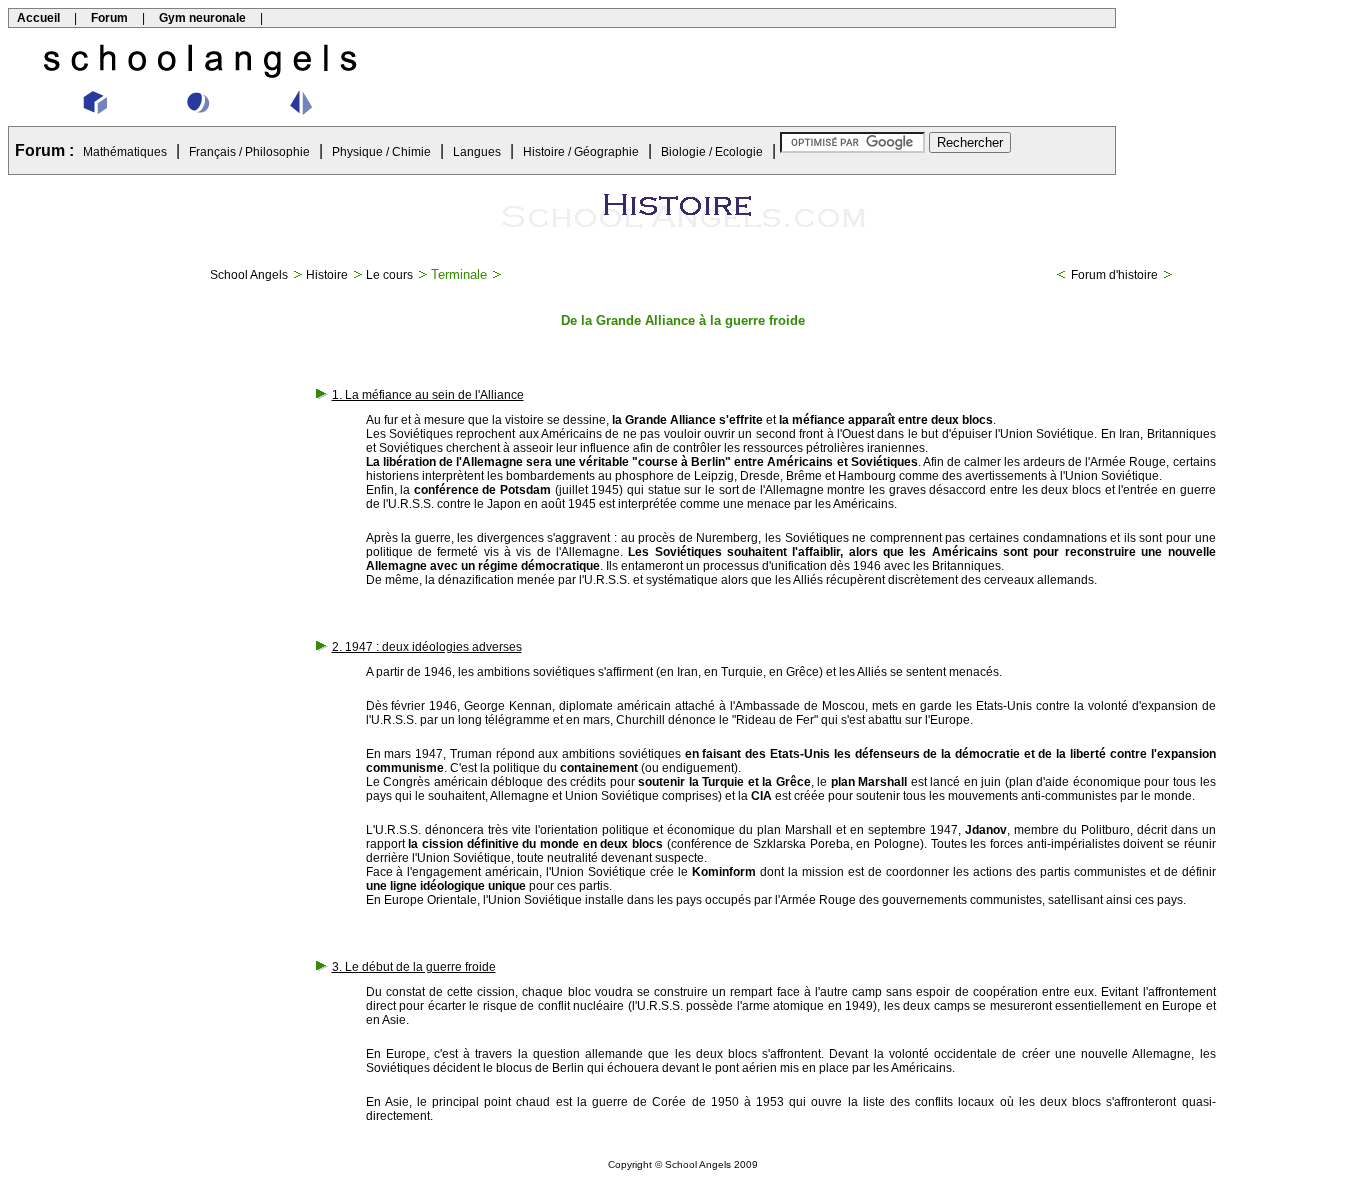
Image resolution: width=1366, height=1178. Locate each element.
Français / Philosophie (249, 152)
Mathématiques (125, 152)
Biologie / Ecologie (712, 152)
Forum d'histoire (1114, 275)
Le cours (389, 275)
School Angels (249, 275)
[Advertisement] (754, 77)
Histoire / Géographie (581, 152)
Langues (477, 152)
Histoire (327, 275)
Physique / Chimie (381, 152)
